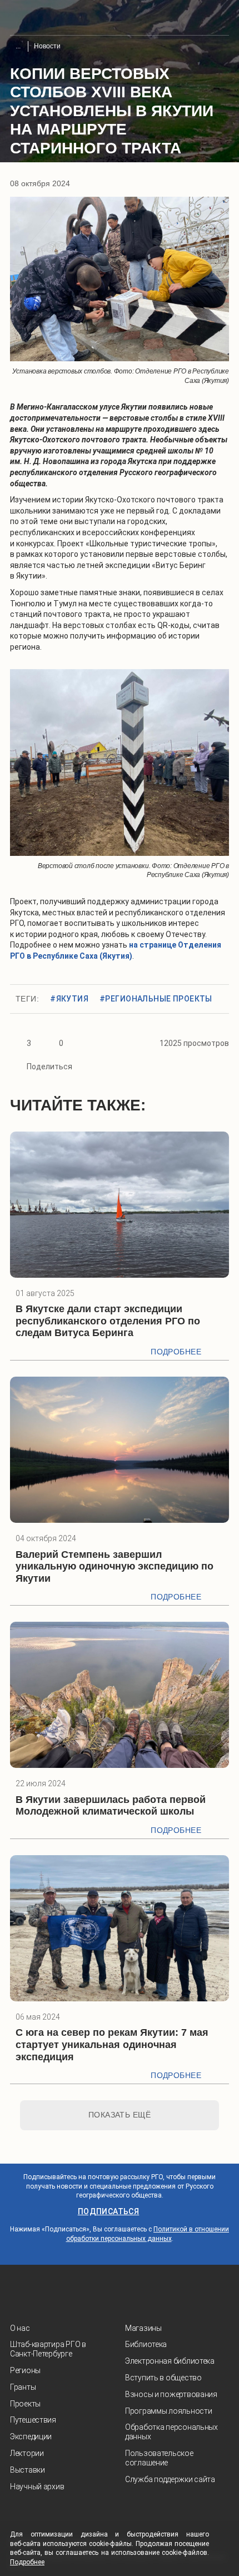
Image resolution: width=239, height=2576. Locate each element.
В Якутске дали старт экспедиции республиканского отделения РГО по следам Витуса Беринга (108, 1321)
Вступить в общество (163, 2378)
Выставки (28, 2470)
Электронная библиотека (170, 2361)
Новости (47, 46)
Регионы (25, 2370)
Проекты (25, 2404)
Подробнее (176, 1352)
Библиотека (146, 2344)
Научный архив (37, 2487)
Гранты (23, 2387)
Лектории (27, 2453)
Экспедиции (31, 2437)
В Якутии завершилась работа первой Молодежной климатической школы (111, 1806)
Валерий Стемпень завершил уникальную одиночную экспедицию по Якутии (114, 1566)
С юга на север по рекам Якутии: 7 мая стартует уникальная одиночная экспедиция (112, 2044)
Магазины (143, 2328)
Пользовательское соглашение (159, 2458)
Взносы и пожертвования (171, 2394)
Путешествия (33, 2420)
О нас (20, 2328)
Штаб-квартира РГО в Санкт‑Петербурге (48, 2349)
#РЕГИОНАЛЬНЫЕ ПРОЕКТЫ (156, 999)
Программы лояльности (168, 2411)
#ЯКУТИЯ (69, 999)
